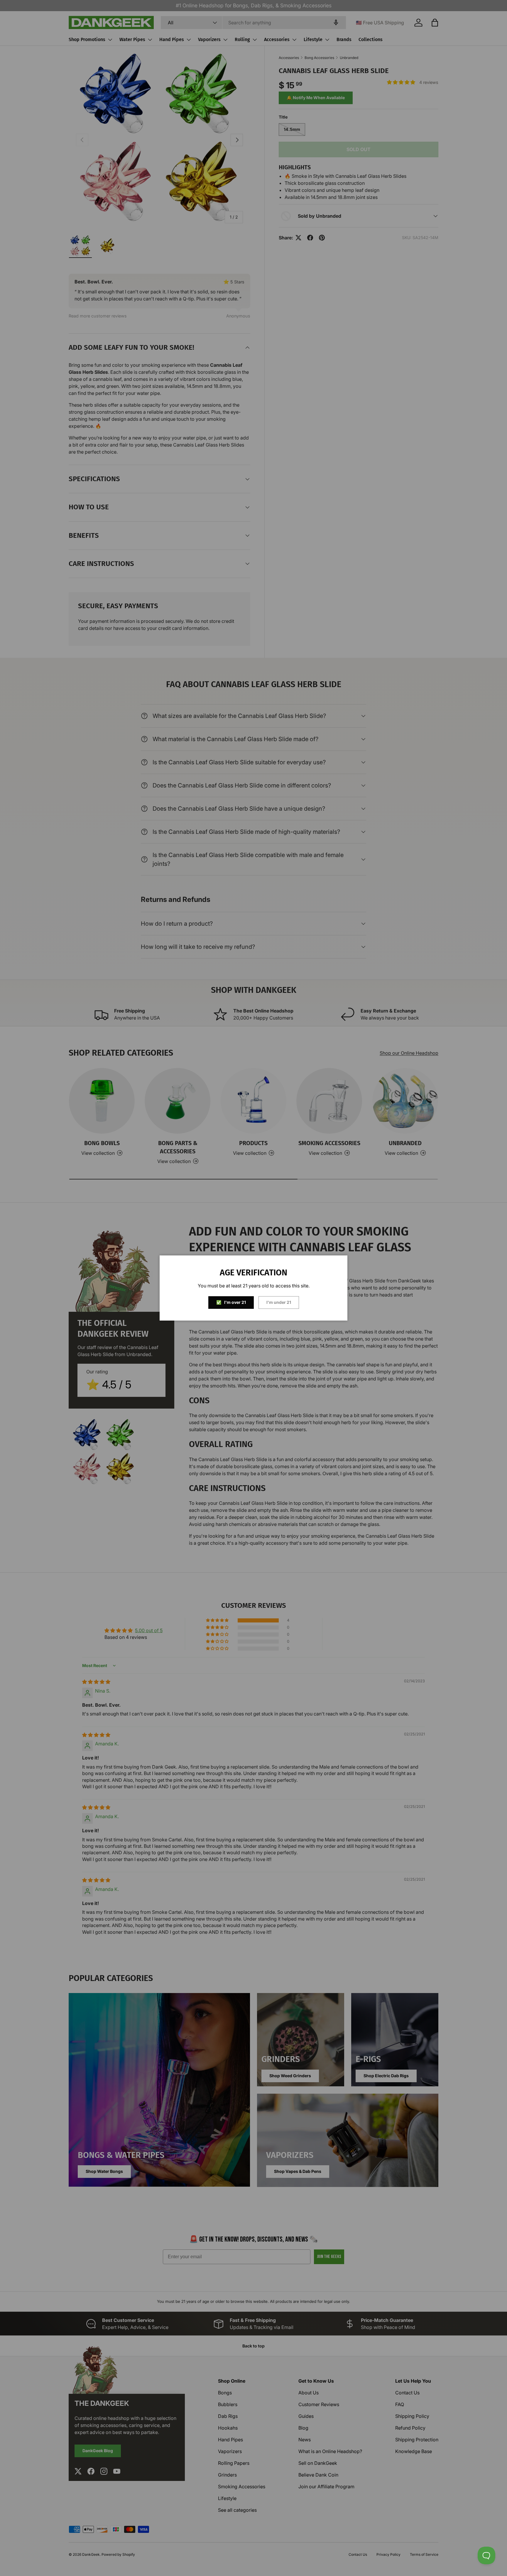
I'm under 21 (279, 1302)
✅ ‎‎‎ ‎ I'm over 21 (231, 1302)
